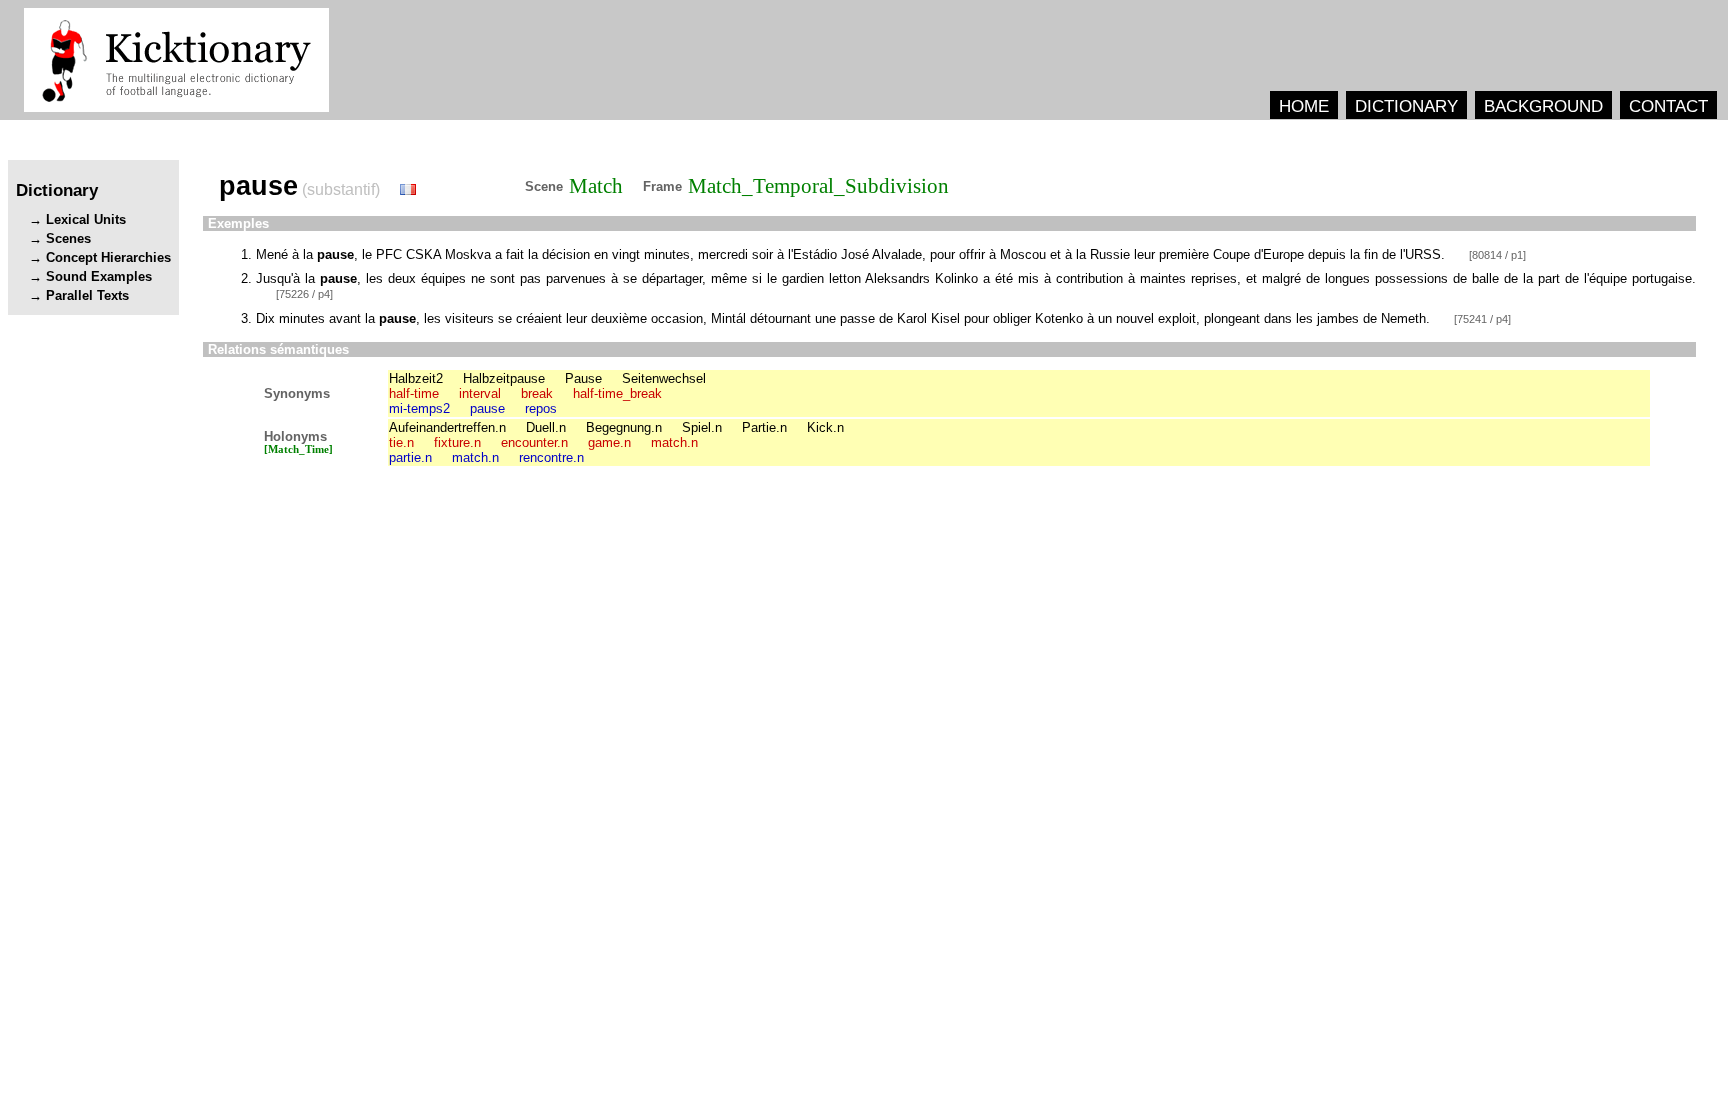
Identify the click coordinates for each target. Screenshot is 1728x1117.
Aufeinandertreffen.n (447, 427)
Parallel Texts (87, 295)
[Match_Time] (298, 449)
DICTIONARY (1406, 106)
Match (596, 186)
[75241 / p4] (1482, 319)
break (537, 393)
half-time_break (617, 393)
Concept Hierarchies (108, 257)
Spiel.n (702, 427)
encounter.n (534, 442)
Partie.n (764, 427)
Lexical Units (86, 219)
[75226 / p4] (304, 294)
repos (541, 408)
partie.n (410, 457)
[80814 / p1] (1497, 255)
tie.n (401, 442)
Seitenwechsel (664, 378)
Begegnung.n (624, 427)
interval (480, 393)
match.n (674, 442)
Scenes (68, 238)
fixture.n (457, 442)
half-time (414, 393)
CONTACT (1668, 106)
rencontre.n (551, 457)
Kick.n (825, 427)
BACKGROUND (1543, 106)
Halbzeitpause (504, 378)
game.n (609, 442)
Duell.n (546, 427)
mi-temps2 (419, 408)
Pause (583, 378)
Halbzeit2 (416, 378)
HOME (1304, 106)
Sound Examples (99, 276)
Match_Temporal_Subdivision (818, 186)
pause (487, 408)
